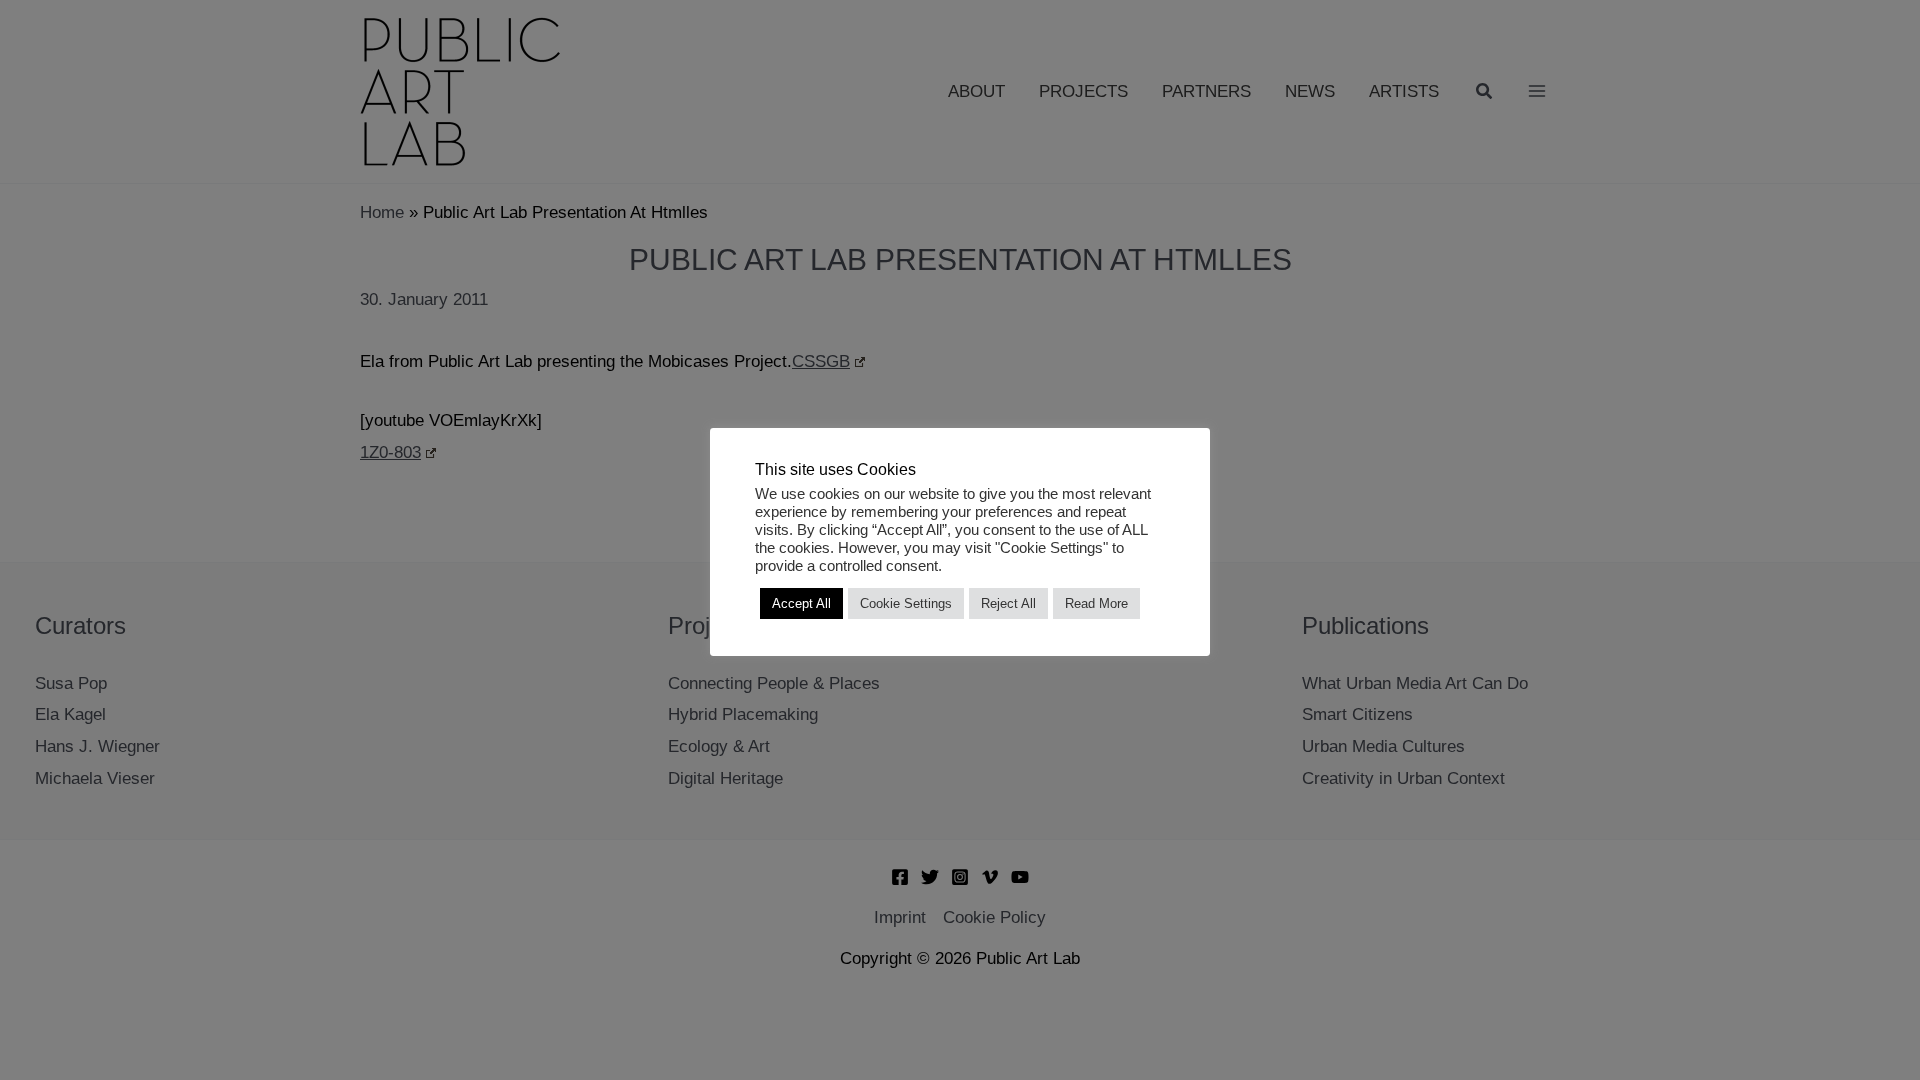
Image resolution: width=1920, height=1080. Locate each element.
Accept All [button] (801, 603)
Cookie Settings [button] (906, 603)
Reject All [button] (1008, 603)
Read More (1096, 603)
